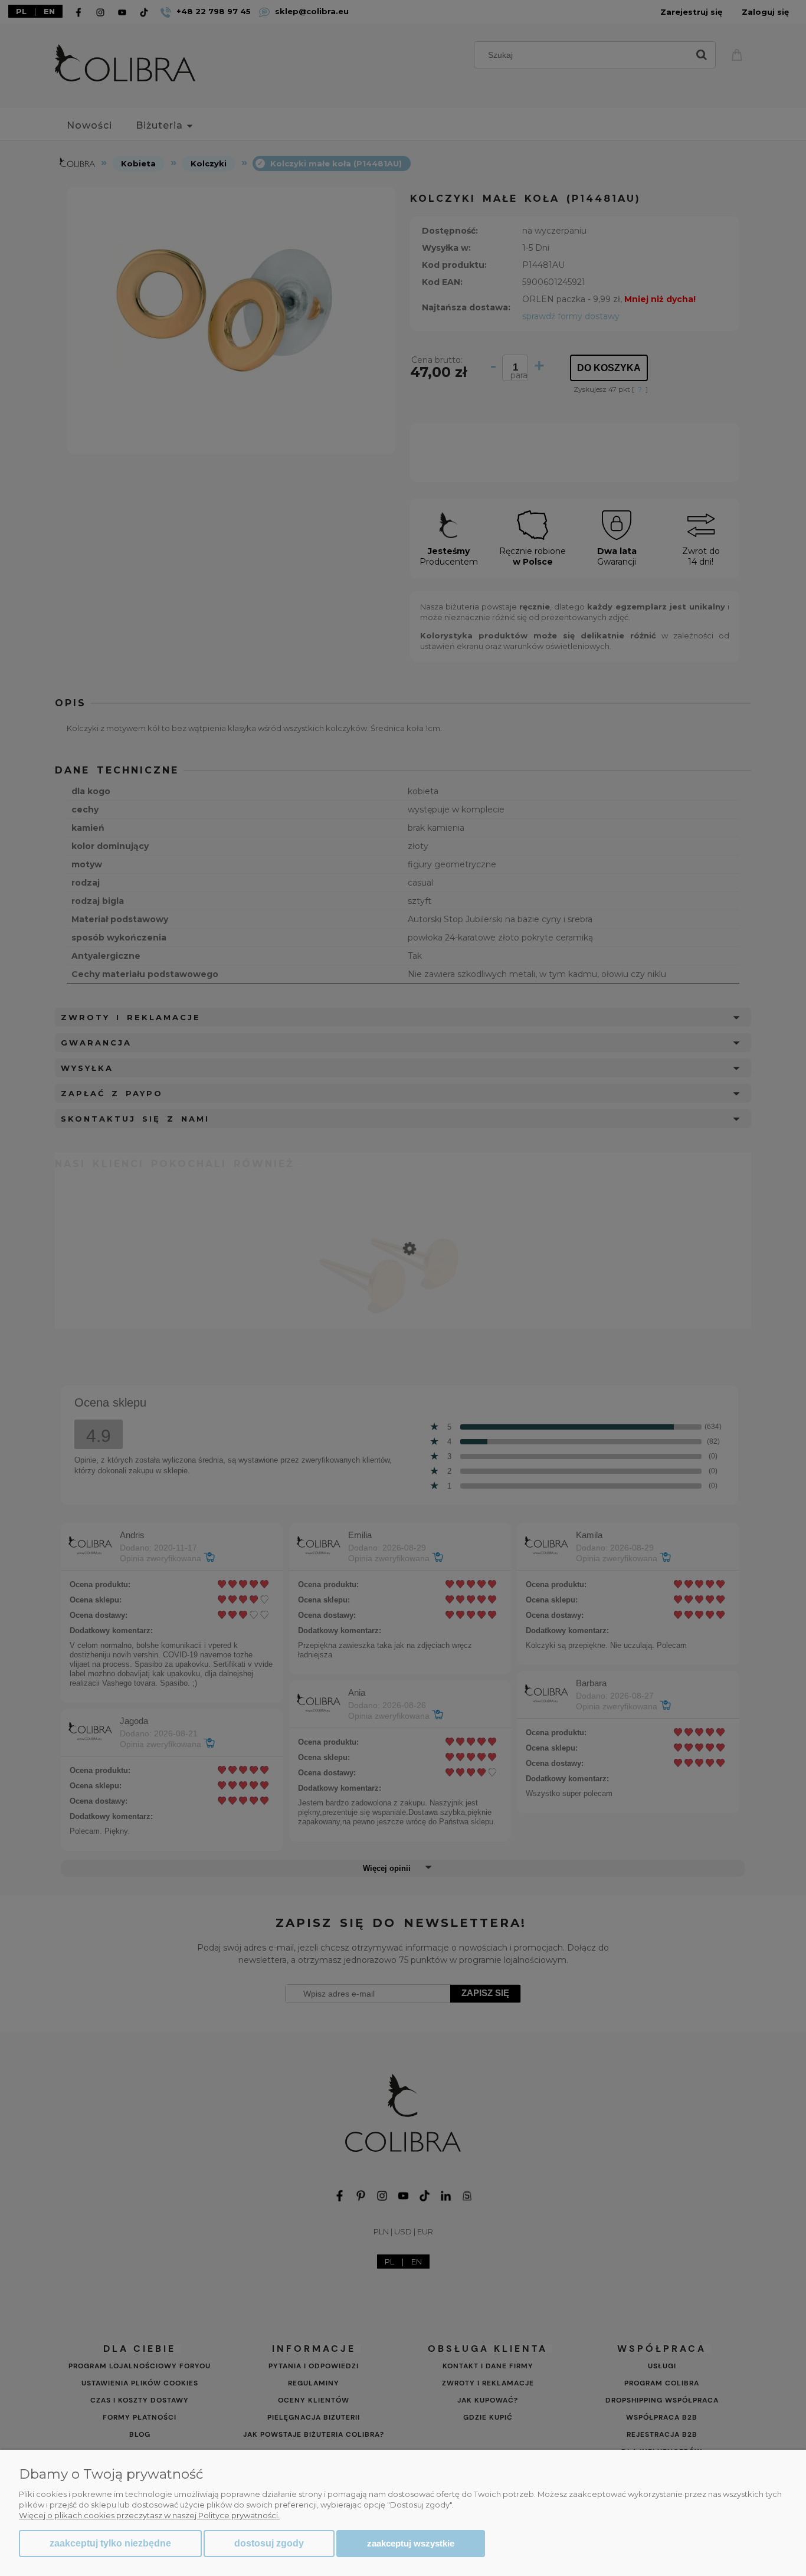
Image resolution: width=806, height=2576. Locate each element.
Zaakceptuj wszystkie (411, 2543)
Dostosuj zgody (269, 2543)
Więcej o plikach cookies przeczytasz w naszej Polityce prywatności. (149, 2515)
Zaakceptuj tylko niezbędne (110, 2543)
